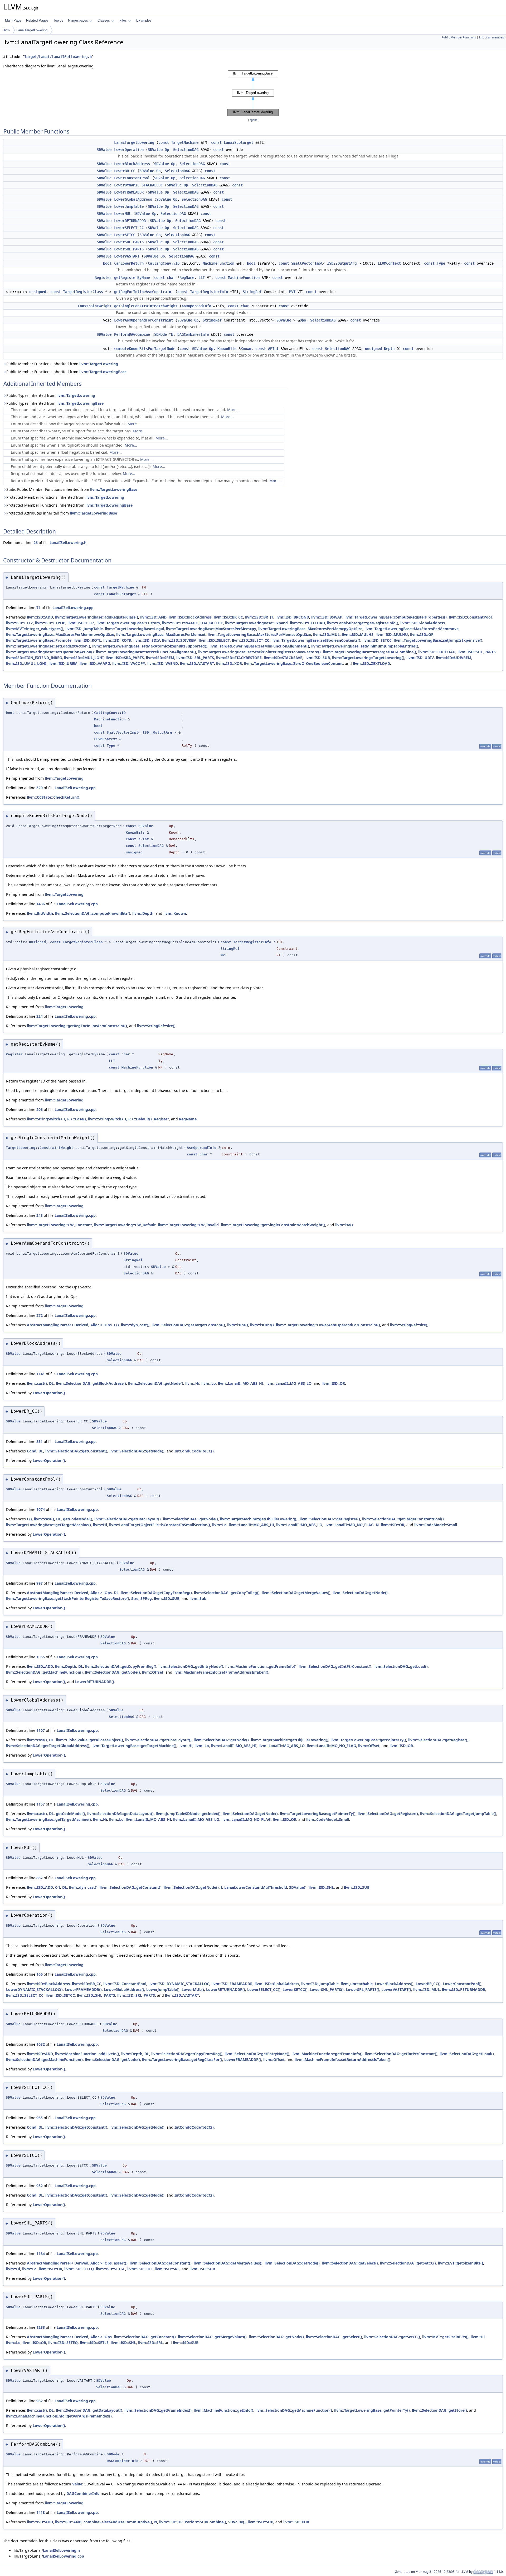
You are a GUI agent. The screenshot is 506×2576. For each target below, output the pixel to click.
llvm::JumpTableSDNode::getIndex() (188, 1814)
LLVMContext (389, 263)
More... (233, 410)
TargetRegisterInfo (209, 292)
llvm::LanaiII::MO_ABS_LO (288, 1383)
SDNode (160, 334)
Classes (104, 20)
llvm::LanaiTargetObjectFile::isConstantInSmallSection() (160, 1525)
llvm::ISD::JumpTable (84, 629)
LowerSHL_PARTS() (327, 1989)
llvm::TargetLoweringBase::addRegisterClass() (97, 617)
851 (40, 1442)
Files (123, 20)
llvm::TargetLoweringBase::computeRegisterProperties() (396, 617)
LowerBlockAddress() (394, 1984)
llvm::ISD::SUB (317, 658)
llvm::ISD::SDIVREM (179, 640)
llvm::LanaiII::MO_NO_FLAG (349, 1525)
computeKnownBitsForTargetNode (145, 349)
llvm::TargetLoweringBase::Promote (39, 640)
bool (107, 263)
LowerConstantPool (132, 178)
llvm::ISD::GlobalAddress (423, 623)
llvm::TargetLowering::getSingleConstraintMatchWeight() (273, 1225)
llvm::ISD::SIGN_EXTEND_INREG (34, 658)
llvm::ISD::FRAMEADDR (232, 1984)
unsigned (38, 292)
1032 (41, 2044)
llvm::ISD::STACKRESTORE (239, 658)
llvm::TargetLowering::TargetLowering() (368, 658)
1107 (41, 1730)
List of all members (492, 37)
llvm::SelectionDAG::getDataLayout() (128, 1519)
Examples (144, 20)
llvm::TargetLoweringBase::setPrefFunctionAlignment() (146, 652)
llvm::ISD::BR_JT (259, 617)
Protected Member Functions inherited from (65, 497)
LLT (202, 278)
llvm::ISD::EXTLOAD (307, 623)
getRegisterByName (132, 278)
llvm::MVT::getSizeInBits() (445, 2337)
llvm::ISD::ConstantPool (470, 617)
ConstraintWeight (95, 306)
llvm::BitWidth (40, 913)
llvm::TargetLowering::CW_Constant (59, 1225)
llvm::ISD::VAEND (163, 663)
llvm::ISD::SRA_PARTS (125, 658)
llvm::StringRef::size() (156, 1026)
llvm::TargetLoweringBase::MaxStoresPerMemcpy (211, 629)
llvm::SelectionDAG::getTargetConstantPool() (403, 1519)
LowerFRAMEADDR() (83, 1989)
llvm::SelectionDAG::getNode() (156, 1383)
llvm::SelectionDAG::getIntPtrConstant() (335, 1666)
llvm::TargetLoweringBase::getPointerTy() (368, 1740)
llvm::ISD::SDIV (147, 640)
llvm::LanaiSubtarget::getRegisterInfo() (363, 623)
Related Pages (37, 20)
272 (40, 1315)
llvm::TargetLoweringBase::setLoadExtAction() (48, 646)
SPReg (146, 1598)
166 (40, 1974)
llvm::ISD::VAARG (95, 663)
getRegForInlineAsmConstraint (144, 292)
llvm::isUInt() (262, 1325)
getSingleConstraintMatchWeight (146, 306)
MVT (292, 292)
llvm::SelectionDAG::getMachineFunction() (44, 1672)
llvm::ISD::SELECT (214, 640)
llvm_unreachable (357, 1984)
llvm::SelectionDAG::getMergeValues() (296, 1593)
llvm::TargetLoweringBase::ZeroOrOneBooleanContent (293, 663)
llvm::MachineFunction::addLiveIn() (87, 2054)
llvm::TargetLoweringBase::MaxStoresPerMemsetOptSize (259, 634)
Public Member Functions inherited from (62, 364)
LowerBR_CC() (428, 1984)
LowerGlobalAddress (133, 199)
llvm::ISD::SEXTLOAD (437, 652)
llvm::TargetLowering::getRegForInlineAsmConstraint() (77, 1026)
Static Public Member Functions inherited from (72, 489)
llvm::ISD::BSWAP (327, 617)
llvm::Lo (209, 1383)
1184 (41, 2254)
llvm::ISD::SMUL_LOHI (84, 658)
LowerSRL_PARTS (129, 249)
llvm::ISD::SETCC (377, 640)
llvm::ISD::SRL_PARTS (195, 658)
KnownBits (227, 349)
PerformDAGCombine (132, 334)
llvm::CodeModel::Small (436, 1525)
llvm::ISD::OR (422, 634)
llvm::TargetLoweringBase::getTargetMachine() (48, 1525)
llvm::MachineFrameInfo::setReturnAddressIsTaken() (342, 2060)
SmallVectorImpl (307, 263)
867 (40, 1878)
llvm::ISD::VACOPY (129, 663)
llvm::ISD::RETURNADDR (464, 1989)
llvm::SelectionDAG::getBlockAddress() (91, 1383)
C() (116, 1325)
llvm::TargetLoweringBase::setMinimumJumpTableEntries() (365, 646)
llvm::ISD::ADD (40, 617)
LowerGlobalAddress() (124, 1989)
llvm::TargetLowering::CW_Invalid (188, 1225)
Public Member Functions (459, 37)
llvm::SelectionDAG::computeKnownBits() (93, 913)
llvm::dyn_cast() (135, 1325)
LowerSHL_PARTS (129, 242)
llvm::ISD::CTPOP (50, 623)
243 (40, 1215)
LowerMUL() (193, 1989)
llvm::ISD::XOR (229, 663)
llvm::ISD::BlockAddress (190, 617)
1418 (41, 2512)
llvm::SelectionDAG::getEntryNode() (191, 1666)
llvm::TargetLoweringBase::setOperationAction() (50, 652)
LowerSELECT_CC (129, 228)
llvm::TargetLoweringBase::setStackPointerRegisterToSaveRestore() (259, 652)
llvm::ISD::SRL (167, 2269)
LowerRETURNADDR (130, 221)
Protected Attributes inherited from (62, 513)
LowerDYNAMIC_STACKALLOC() (34, 1989)
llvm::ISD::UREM (63, 663)
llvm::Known (175, 913)
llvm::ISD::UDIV (420, 658)
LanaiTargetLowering (32, 30)
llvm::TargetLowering (99, 364)
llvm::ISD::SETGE (111, 2269)
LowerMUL (123, 214)
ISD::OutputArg (342, 263)
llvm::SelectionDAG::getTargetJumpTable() (458, 1814)
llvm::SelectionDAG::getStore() (439, 2410)
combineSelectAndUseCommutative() (118, 2522)
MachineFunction (218, 263)
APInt (273, 349)
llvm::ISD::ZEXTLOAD (371, 663)
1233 (41, 2327)
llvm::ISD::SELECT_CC (251, 640)
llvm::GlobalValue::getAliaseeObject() (89, 1740)
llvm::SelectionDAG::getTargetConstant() (188, 1325)
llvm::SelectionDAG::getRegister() (330, 1519)
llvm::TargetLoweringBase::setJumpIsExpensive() (438, 640)
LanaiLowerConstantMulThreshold (256, 1887)
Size (135, 1598)
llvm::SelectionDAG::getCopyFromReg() (156, 1593)
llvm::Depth (143, 913)
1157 (41, 1804)
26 (36, 543)
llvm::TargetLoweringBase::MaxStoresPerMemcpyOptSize (310, 629)
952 (40, 2186)
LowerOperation (129, 150)
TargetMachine (185, 142)
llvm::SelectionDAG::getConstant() (76, 1451)
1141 (41, 1374)
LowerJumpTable (129, 206)
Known (246, 349)
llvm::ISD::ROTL (87, 640)
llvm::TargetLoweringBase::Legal (134, 629)
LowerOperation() (49, 1393)
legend (253, 120)
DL (51, 1383)
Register (103, 278)
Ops (303, 320)
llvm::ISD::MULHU (392, 634)
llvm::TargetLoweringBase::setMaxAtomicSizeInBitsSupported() (150, 646)
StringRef (252, 292)
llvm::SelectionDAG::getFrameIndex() (158, 2410)
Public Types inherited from (51, 395)
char (171, 278)
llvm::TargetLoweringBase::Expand (256, 623)
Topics (58, 20)
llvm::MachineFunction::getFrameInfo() (261, 1666)
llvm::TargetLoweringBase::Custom (128, 623)
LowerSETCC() (295, 1989)
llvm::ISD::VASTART (197, 663)
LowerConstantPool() (462, 1984)
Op (167, 150)
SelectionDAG (186, 150)
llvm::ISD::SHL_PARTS (477, 652)
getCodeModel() (78, 1519)
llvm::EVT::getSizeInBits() (461, 2263)
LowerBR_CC (125, 171)
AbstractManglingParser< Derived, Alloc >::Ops (69, 1325)
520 (40, 788)
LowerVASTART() (396, 1989)
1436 (41, 904)
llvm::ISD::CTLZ (20, 623)
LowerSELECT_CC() (264, 1989)
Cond (32, 1451)
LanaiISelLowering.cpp (73, 608)
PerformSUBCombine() (205, 2522)
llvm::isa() (344, 1225)
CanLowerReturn (129, 263)
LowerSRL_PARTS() (363, 1989)
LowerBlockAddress (132, 164)
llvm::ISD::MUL (326, 634)
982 (40, 2401)
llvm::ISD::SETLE (94, 2343)
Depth (389, 349)
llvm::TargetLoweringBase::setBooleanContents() (316, 640)
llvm (7, 30)
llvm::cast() (37, 1383)
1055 (41, 1657)
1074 (41, 1509)
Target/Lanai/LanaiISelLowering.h (58, 57)
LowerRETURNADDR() (95, 1682)
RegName (187, 278)
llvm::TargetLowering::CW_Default (125, 1225)
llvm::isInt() (238, 1325)
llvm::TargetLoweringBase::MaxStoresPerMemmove (412, 629)
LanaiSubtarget (239, 142)
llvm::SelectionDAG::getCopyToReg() (227, 1593)
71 (38, 608)
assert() (121, 2263)
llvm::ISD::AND (153, 617)
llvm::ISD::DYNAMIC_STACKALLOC (193, 623)
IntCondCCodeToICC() (194, 1451)
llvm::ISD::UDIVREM (454, 658)
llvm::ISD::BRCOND (292, 617)
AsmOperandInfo (196, 306)
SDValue (104, 150)
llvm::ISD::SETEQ (79, 2269)
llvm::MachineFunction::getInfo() (223, 2410)
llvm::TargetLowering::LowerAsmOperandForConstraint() (328, 1325)
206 (40, 1109)
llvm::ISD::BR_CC (228, 617)
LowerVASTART (127, 256)
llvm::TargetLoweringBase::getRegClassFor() (182, 2060)
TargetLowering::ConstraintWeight (40, 1148)
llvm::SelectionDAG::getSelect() (350, 2263)
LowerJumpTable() (163, 1989)
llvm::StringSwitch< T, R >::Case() (56, 1119)
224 (40, 1016)
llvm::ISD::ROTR (117, 640)
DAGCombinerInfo (193, 334)
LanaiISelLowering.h (68, 543)
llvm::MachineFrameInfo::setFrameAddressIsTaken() (221, 1672)
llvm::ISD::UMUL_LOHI (26, 663)
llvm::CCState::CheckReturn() (53, 797)
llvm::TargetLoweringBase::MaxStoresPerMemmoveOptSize (60, 634)
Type (441, 263)
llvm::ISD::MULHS (358, 634)
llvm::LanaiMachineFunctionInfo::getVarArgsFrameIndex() (59, 2416)
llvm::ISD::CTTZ (81, 623)
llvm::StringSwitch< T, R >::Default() (120, 1119)
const (164, 142)
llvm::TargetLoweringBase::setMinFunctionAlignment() (259, 646)
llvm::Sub (198, 1598)
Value (77, 2484)
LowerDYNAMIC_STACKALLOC (138, 185)
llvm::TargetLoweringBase (103, 372)
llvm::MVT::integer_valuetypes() (35, 629)
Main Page (13, 20)
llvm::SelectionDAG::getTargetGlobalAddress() (48, 1746)
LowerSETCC (125, 235)
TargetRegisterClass (83, 292)
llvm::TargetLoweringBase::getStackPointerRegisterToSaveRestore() (68, 1598)
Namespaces (78, 20)
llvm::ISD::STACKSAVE (283, 658)
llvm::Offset (153, 1672)
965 (40, 2118)
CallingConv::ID (164, 263)
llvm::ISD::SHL (321, 1887)
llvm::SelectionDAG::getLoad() (401, 1666)
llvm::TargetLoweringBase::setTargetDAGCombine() (369, 652)
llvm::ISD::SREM (160, 658)
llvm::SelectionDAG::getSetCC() (408, 2263)
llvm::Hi (192, 1383)
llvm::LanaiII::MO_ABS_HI (241, 1383)
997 (40, 1583)
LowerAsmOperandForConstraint (144, 320)
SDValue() (298, 1887)
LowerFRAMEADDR (129, 192)
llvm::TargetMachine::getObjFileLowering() (259, 1519)
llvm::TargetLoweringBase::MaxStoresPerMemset (161, 634)
